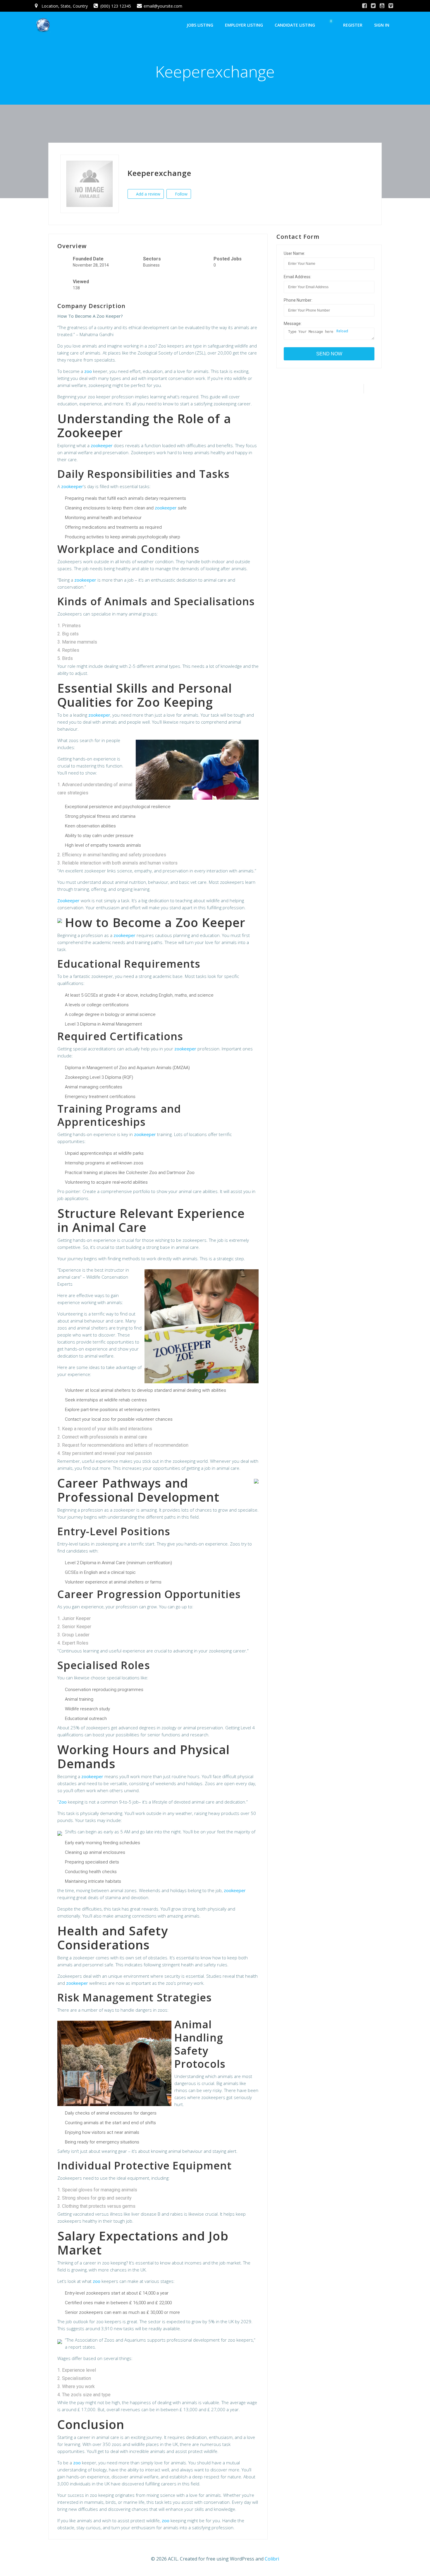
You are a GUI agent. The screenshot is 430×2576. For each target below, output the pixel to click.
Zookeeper (68, 900)
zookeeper (102, 445)
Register (353, 25)
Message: (293, 324)
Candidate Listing (295, 25)
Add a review (148, 194)
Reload (342, 331)
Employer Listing (244, 25)
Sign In (382, 25)
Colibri (272, 2559)
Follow (181, 194)
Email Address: (297, 277)
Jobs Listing (200, 25)
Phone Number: (298, 300)
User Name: (294, 253)
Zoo (63, 1802)
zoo (88, 371)
